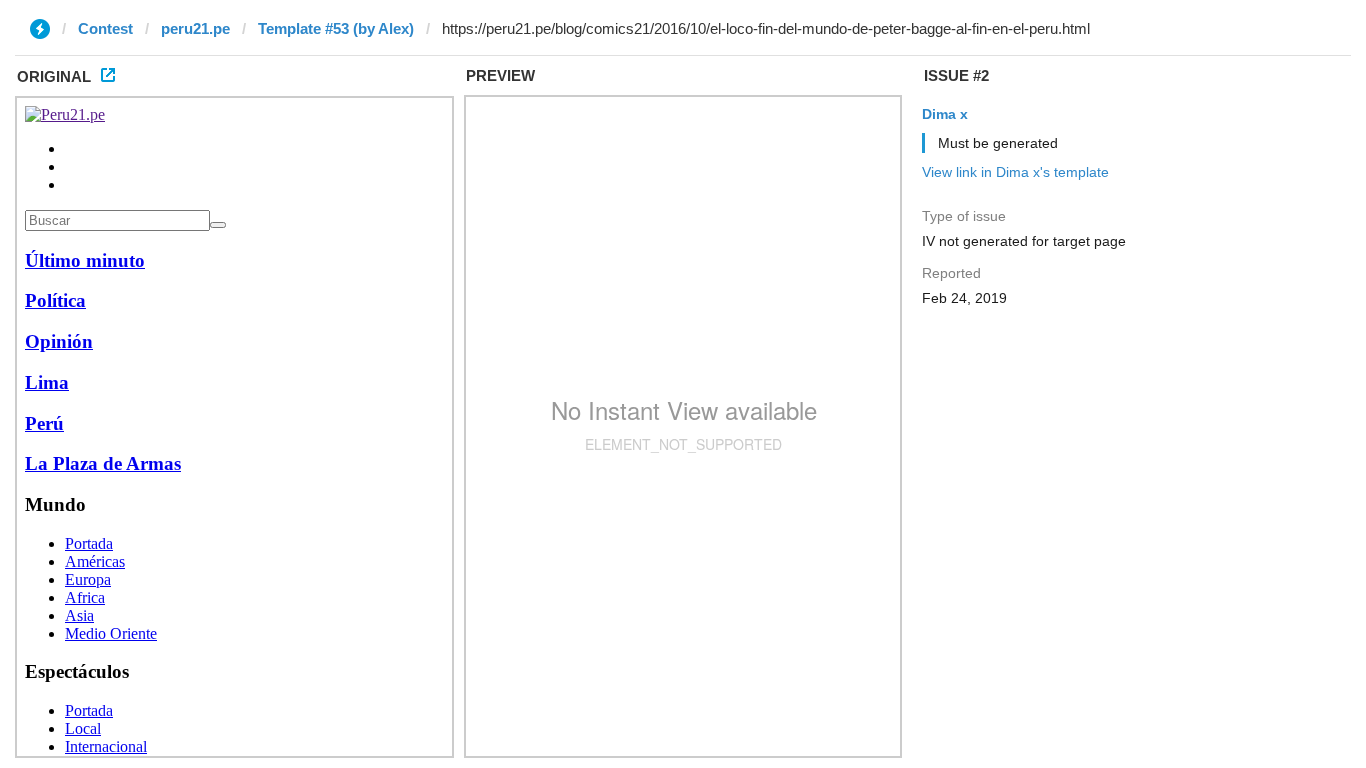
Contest (105, 28)
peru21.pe (195, 28)
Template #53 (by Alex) (336, 28)
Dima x (945, 114)
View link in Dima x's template (1015, 172)
